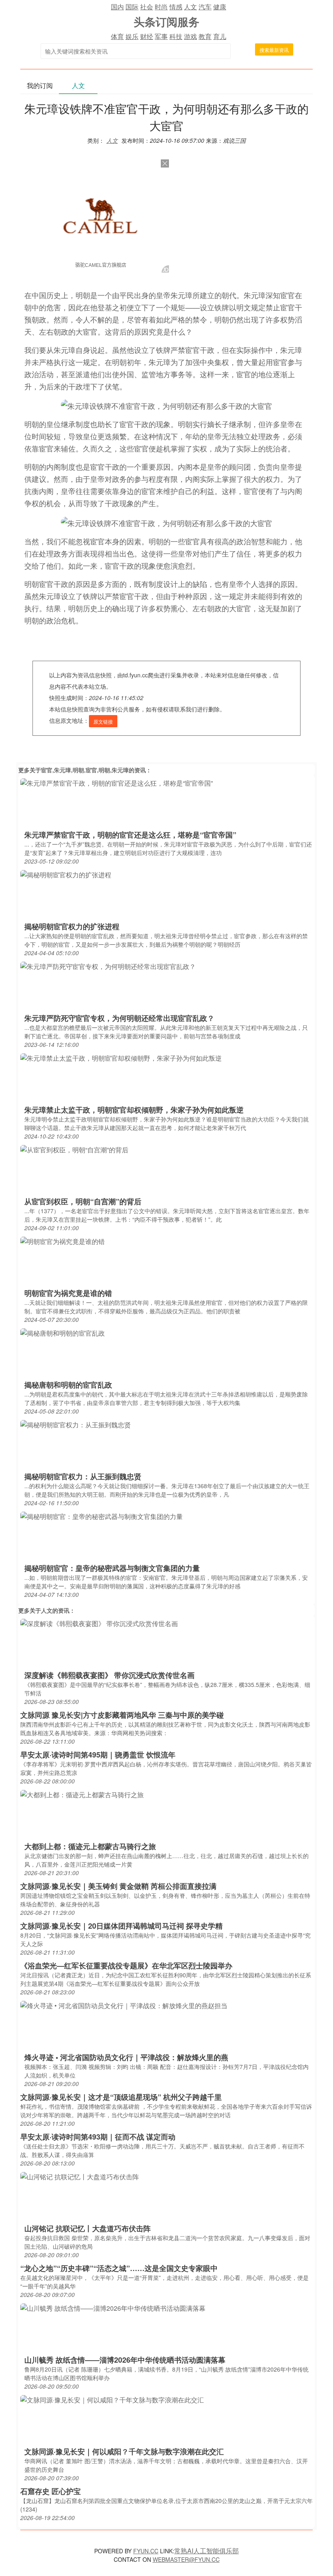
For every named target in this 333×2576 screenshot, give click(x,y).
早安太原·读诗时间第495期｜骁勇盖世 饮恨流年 (98, 1755)
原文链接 (103, 721)
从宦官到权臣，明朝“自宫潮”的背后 (83, 1201)
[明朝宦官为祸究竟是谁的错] (63, 1241)
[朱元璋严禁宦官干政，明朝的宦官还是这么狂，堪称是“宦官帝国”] (117, 782)
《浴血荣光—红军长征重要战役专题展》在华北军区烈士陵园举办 (126, 1966)
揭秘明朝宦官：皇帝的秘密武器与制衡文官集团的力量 (112, 1568)
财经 (147, 36)
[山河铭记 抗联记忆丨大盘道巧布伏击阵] (80, 2176)
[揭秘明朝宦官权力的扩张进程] (66, 874)
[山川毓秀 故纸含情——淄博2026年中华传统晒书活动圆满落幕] (113, 2307)
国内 (117, 7)
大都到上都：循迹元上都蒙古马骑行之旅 (90, 1846)
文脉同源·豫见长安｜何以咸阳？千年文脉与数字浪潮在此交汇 (124, 2451)
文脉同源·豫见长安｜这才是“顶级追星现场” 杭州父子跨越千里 (121, 2097)
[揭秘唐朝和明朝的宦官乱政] (63, 1332)
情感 (176, 7)
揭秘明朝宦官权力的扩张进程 (72, 926)
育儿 (220, 36)
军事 (161, 36)
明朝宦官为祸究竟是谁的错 (68, 1293)
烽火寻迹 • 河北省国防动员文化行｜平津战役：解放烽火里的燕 (126, 2057)
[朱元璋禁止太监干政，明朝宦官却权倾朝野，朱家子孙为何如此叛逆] (121, 1057)
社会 (147, 7)
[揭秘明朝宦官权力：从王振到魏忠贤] (76, 1424)
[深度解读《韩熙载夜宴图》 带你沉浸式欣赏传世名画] (99, 1623)
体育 (117, 36)
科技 (176, 36)
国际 (132, 7)
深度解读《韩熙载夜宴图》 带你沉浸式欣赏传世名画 (109, 1675)
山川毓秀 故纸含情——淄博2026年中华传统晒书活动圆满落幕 (125, 2360)
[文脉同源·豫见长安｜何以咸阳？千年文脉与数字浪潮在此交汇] (112, 2399)
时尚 (161, 7)
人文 (190, 7)
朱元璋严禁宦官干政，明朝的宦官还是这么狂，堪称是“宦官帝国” (130, 835)
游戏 (190, 36)
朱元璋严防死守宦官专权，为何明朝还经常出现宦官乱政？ (119, 1018)
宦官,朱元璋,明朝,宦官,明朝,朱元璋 (85, 770)
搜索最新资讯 (274, 50)
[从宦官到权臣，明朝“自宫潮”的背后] (74, 1149)
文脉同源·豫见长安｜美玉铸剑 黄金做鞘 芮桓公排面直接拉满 (118, 1886)
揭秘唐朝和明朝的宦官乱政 (68, 1385)
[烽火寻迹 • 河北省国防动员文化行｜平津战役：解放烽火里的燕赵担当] (124, 2005)
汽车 (205, 7)
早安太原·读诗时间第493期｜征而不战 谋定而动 (98, 2137)
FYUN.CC (146, 2551)
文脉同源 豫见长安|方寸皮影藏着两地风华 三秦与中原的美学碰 (122, 1715)
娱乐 (132, 36)
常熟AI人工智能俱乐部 (207, 2551)
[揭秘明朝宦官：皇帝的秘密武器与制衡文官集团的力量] (102, 1516)
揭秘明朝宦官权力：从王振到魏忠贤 (83, 1476)
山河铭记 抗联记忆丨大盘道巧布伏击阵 (88, 2228)
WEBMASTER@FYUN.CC (186, 2559)
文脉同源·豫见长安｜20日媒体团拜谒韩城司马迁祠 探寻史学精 (121, 1926)
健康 (220, 7)
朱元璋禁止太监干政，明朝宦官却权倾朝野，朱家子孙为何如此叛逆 (134, 1110)
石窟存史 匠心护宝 (51, 2491)
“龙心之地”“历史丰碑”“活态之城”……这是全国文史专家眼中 (119, 2268)
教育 (205, 36)
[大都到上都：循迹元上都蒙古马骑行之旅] (82, 1794)
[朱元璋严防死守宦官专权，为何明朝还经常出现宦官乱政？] (108, 966)
